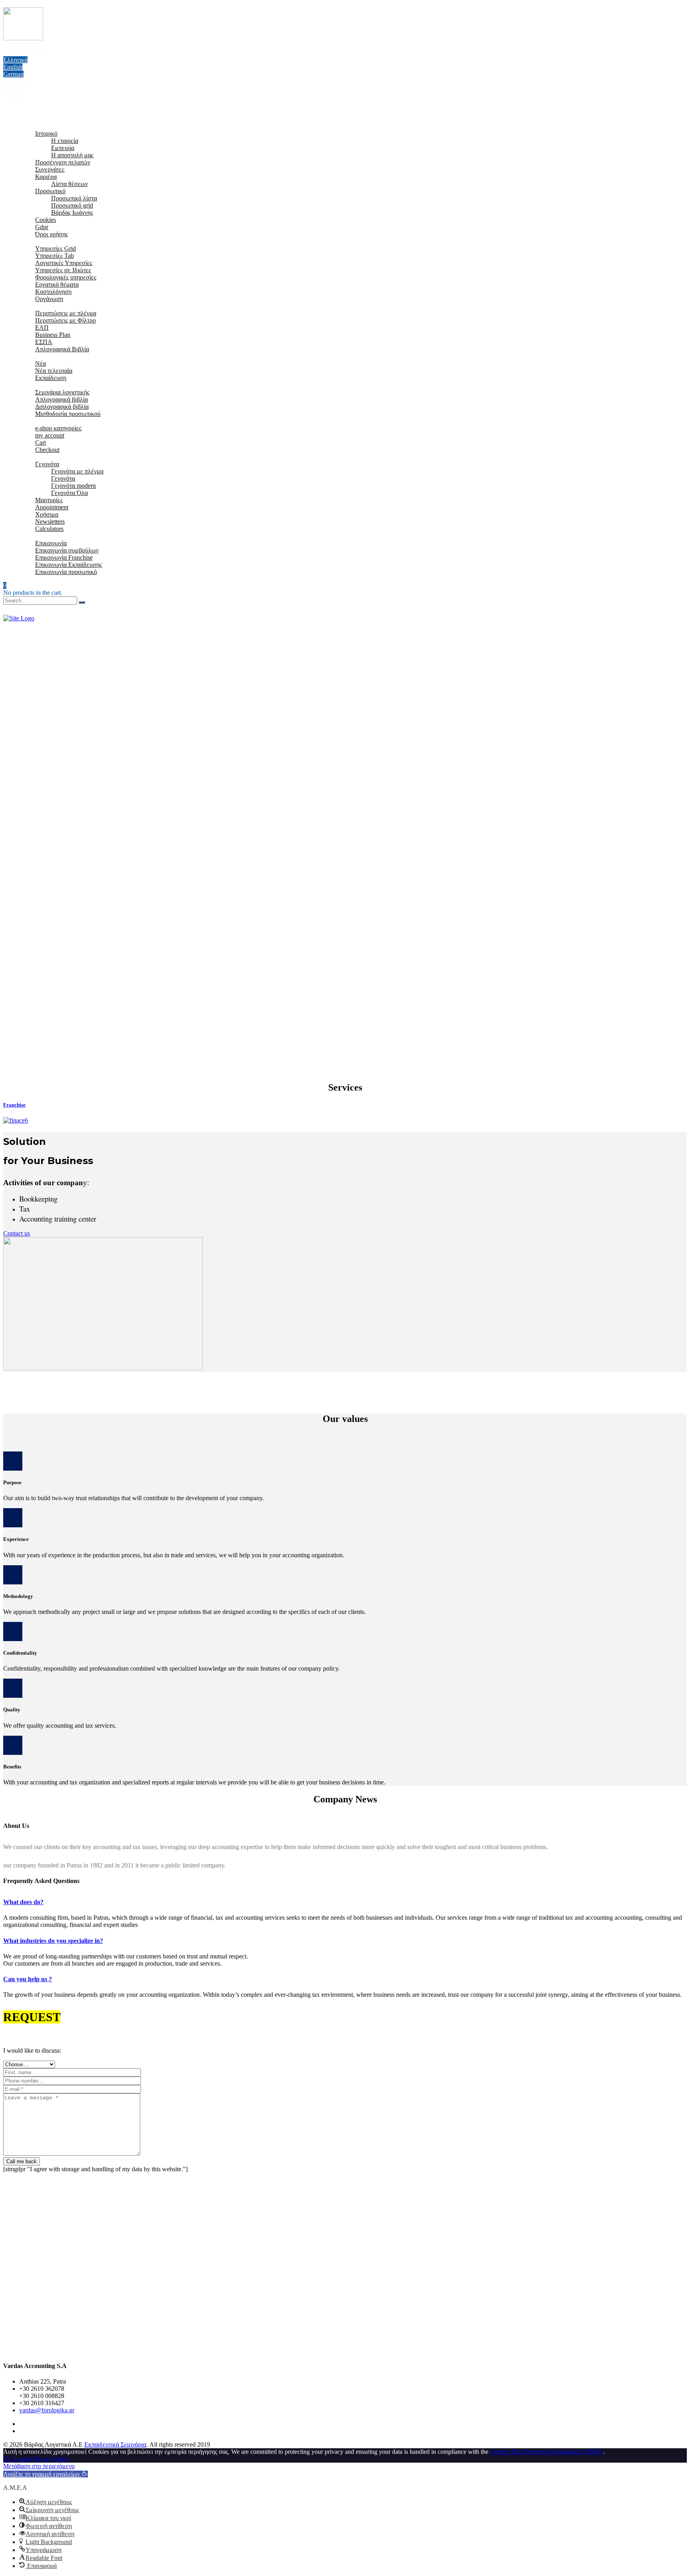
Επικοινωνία (35, 536)
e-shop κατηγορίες (58, 428)
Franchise (14, 1105)
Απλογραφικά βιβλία (61, 399)
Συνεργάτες (50, 169)
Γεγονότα (47, 464)
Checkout (47, 450)
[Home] (19, 618)
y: (46, 1183)
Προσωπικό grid (72, 205)
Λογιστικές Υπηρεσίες (64, 263)
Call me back (22, 2161)
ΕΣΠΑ (44, 342)
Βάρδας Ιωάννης (72, 213)
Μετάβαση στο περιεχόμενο (39, 2466)
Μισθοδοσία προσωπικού (68, 414)
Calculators (49, 529)
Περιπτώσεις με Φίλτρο (65, 320)
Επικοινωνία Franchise (64, 557)
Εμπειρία (63, 148)
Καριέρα (46, 177)
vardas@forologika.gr (47, 2410)
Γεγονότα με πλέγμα (77, 471)
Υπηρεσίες (33, 241)
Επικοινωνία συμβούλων (67, 550)
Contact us (17, 1233)
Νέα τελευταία (54, 371)
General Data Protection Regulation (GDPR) (546, 2452)
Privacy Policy (52, 2459)
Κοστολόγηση (53, 292)
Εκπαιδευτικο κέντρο (46, 385)
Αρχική (29, 119)
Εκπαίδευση (51, 378)
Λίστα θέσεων (69, 184)
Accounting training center (58, 1219)
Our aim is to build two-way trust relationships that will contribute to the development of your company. (134, 1498)
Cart (41, 443)
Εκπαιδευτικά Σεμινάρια (115, 2444)
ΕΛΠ (42, 328)
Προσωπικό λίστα (74, 198)
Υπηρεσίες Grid (56, 248)
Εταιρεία (30, 126)
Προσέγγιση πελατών (63, 162)
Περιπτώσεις (36, 306)
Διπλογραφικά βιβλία (62, 407)
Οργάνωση (49, 299)
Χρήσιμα (31, 457)
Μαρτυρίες (49, 500)
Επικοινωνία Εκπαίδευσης (68, 565)
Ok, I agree (17, 2459)
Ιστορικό (46, 134)
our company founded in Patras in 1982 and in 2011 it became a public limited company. (114, 1865)
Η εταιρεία (65, 141)
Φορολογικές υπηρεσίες (66, 277)
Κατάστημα (34, 421)
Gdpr (42, 227)
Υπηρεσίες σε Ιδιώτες (63, 270)
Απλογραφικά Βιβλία (62, 349)
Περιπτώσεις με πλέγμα (66, 313)
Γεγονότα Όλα (69, 493)
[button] (46, 2474)
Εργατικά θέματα (57, 284)
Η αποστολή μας (72, 155)
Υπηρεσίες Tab (55, 256)
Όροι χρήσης (52, 234)
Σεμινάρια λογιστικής (62, 392)
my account (50, 435)
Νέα (41, 363)
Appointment (52, 507)
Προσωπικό (50, 191)
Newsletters (50, 522)
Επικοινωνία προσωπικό (66, 572)
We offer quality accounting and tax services (59, 1726)
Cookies (46, 220)
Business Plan (53, 335)
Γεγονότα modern (73, 486)
